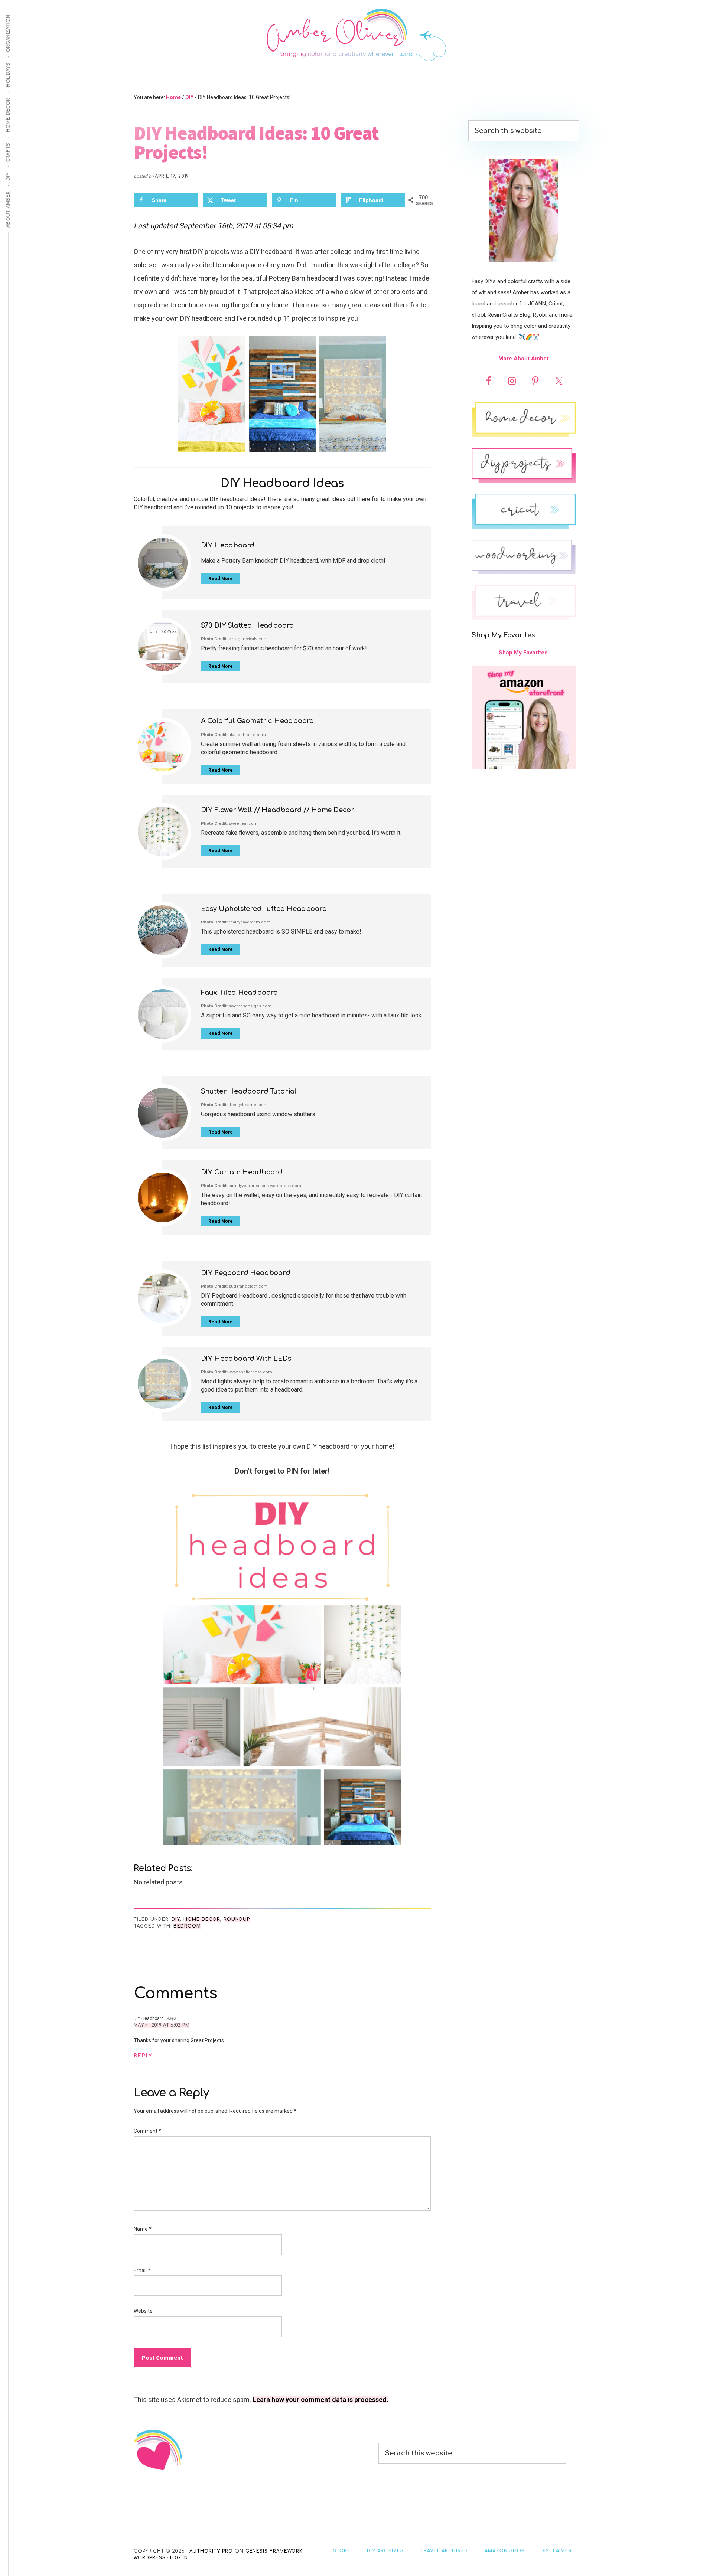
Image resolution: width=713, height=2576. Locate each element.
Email (142, 2270)
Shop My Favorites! (524, 653)
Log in (179, 2558)
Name (143, 2229)
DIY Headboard (228, 545)
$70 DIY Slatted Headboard (248, 625)
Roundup (237, 1919)
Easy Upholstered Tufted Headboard (264, 909)
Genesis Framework (274, 2551)
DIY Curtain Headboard (242, 1172)
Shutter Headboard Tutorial (249, 1091)
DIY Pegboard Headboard (246, 1273)
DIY (176, 1919)
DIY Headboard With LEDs (246, 1359)
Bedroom (187, 1926)
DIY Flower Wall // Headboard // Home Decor (278, 810)
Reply (143, 2056)
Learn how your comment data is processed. (320, 2400)
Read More (221, 578)
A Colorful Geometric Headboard (258, 721)
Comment (147, 2131)
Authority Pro (211, 2551)
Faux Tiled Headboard (240, 993)
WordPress (150, 2558)
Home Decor (202, 1919)
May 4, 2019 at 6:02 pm (162, 2025)
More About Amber (524, 359)
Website (143, 2311)
